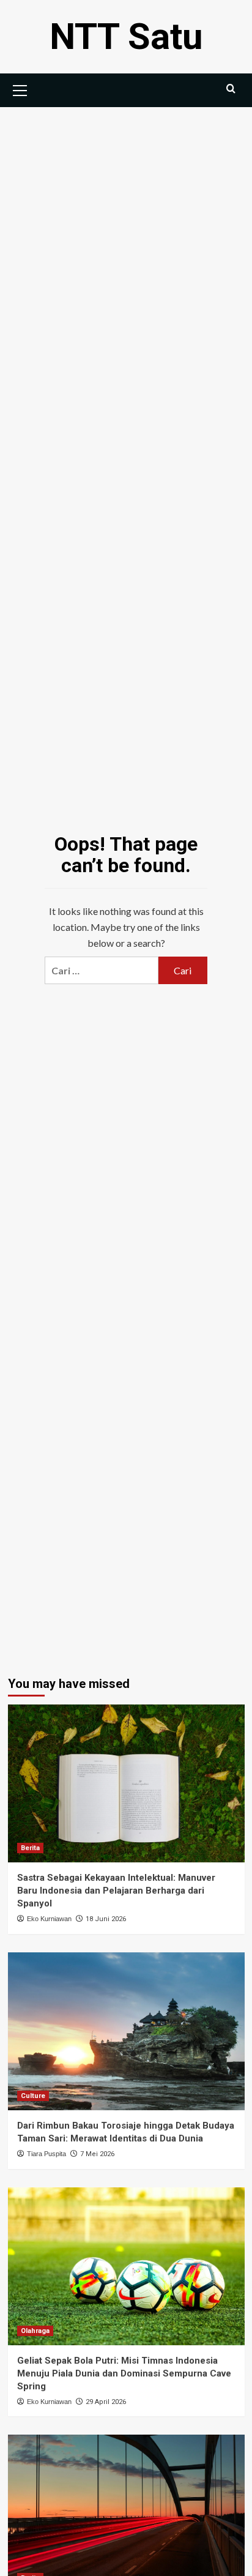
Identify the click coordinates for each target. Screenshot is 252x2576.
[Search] (231, 89)
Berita (30, 1848)
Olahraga (35, 2331)
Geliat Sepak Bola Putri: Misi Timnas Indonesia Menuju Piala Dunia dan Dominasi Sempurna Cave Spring (124, 2373)
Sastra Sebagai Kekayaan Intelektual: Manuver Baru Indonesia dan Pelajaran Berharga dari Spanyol (116, 1891)
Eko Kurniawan (49, 1919)
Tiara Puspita (46, 2154)
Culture (33, 2096)
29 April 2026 (106, 2402)
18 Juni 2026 (106, 1919)
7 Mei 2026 (97, 2154)
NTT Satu (126, 36)
